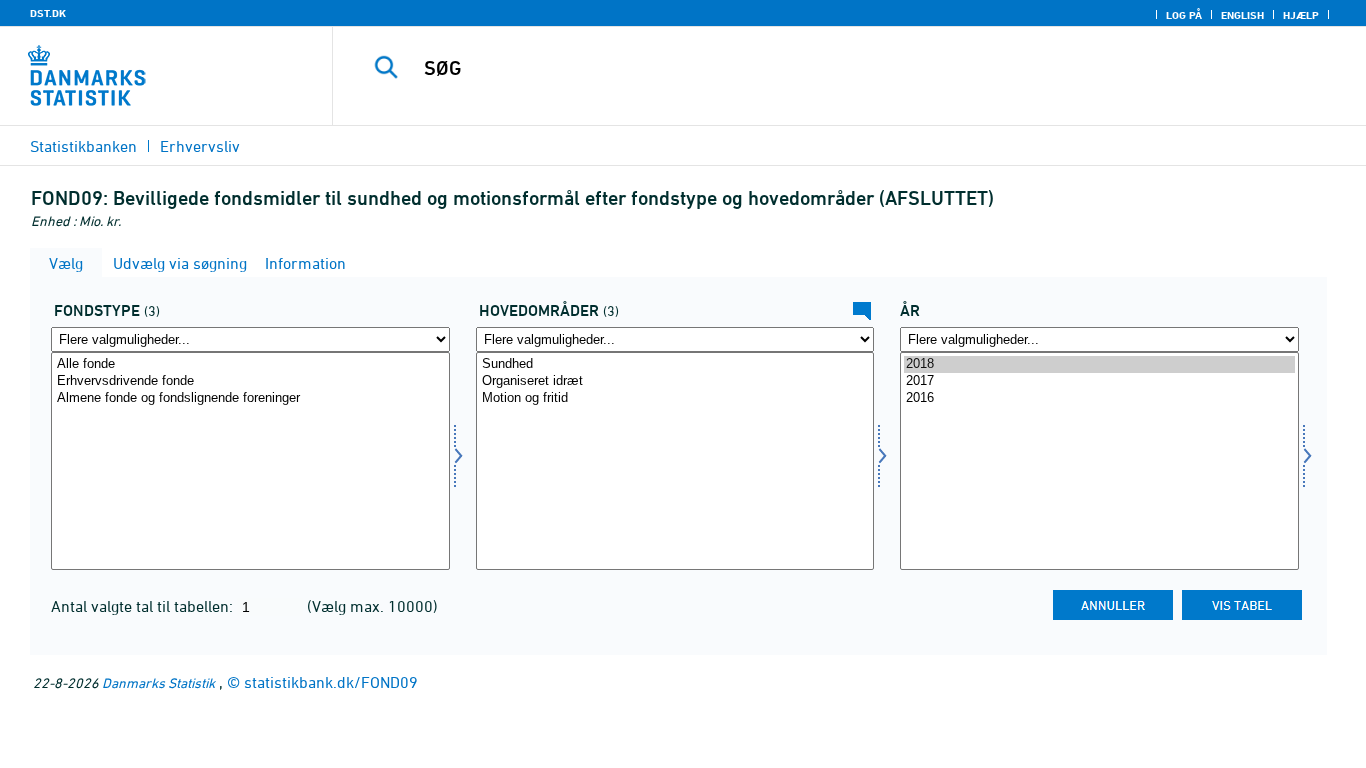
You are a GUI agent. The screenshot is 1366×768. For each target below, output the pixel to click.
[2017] (1099, 381)
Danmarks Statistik (158, 682)
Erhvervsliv (200, 146)
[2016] (1099, 398)
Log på (1184, 15)
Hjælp (1301, 15)
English (1242, 15)
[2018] (1099, 364)
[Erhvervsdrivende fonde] (250, 381)
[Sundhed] (675, 364)
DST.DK (48, 13)
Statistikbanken (83, 146)
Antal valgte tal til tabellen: (144, 606)
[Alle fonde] (250, 364)
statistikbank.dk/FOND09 (331, 682)
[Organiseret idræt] (675, 381)
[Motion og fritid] (675, 398)
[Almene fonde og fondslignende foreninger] (250, 398)
